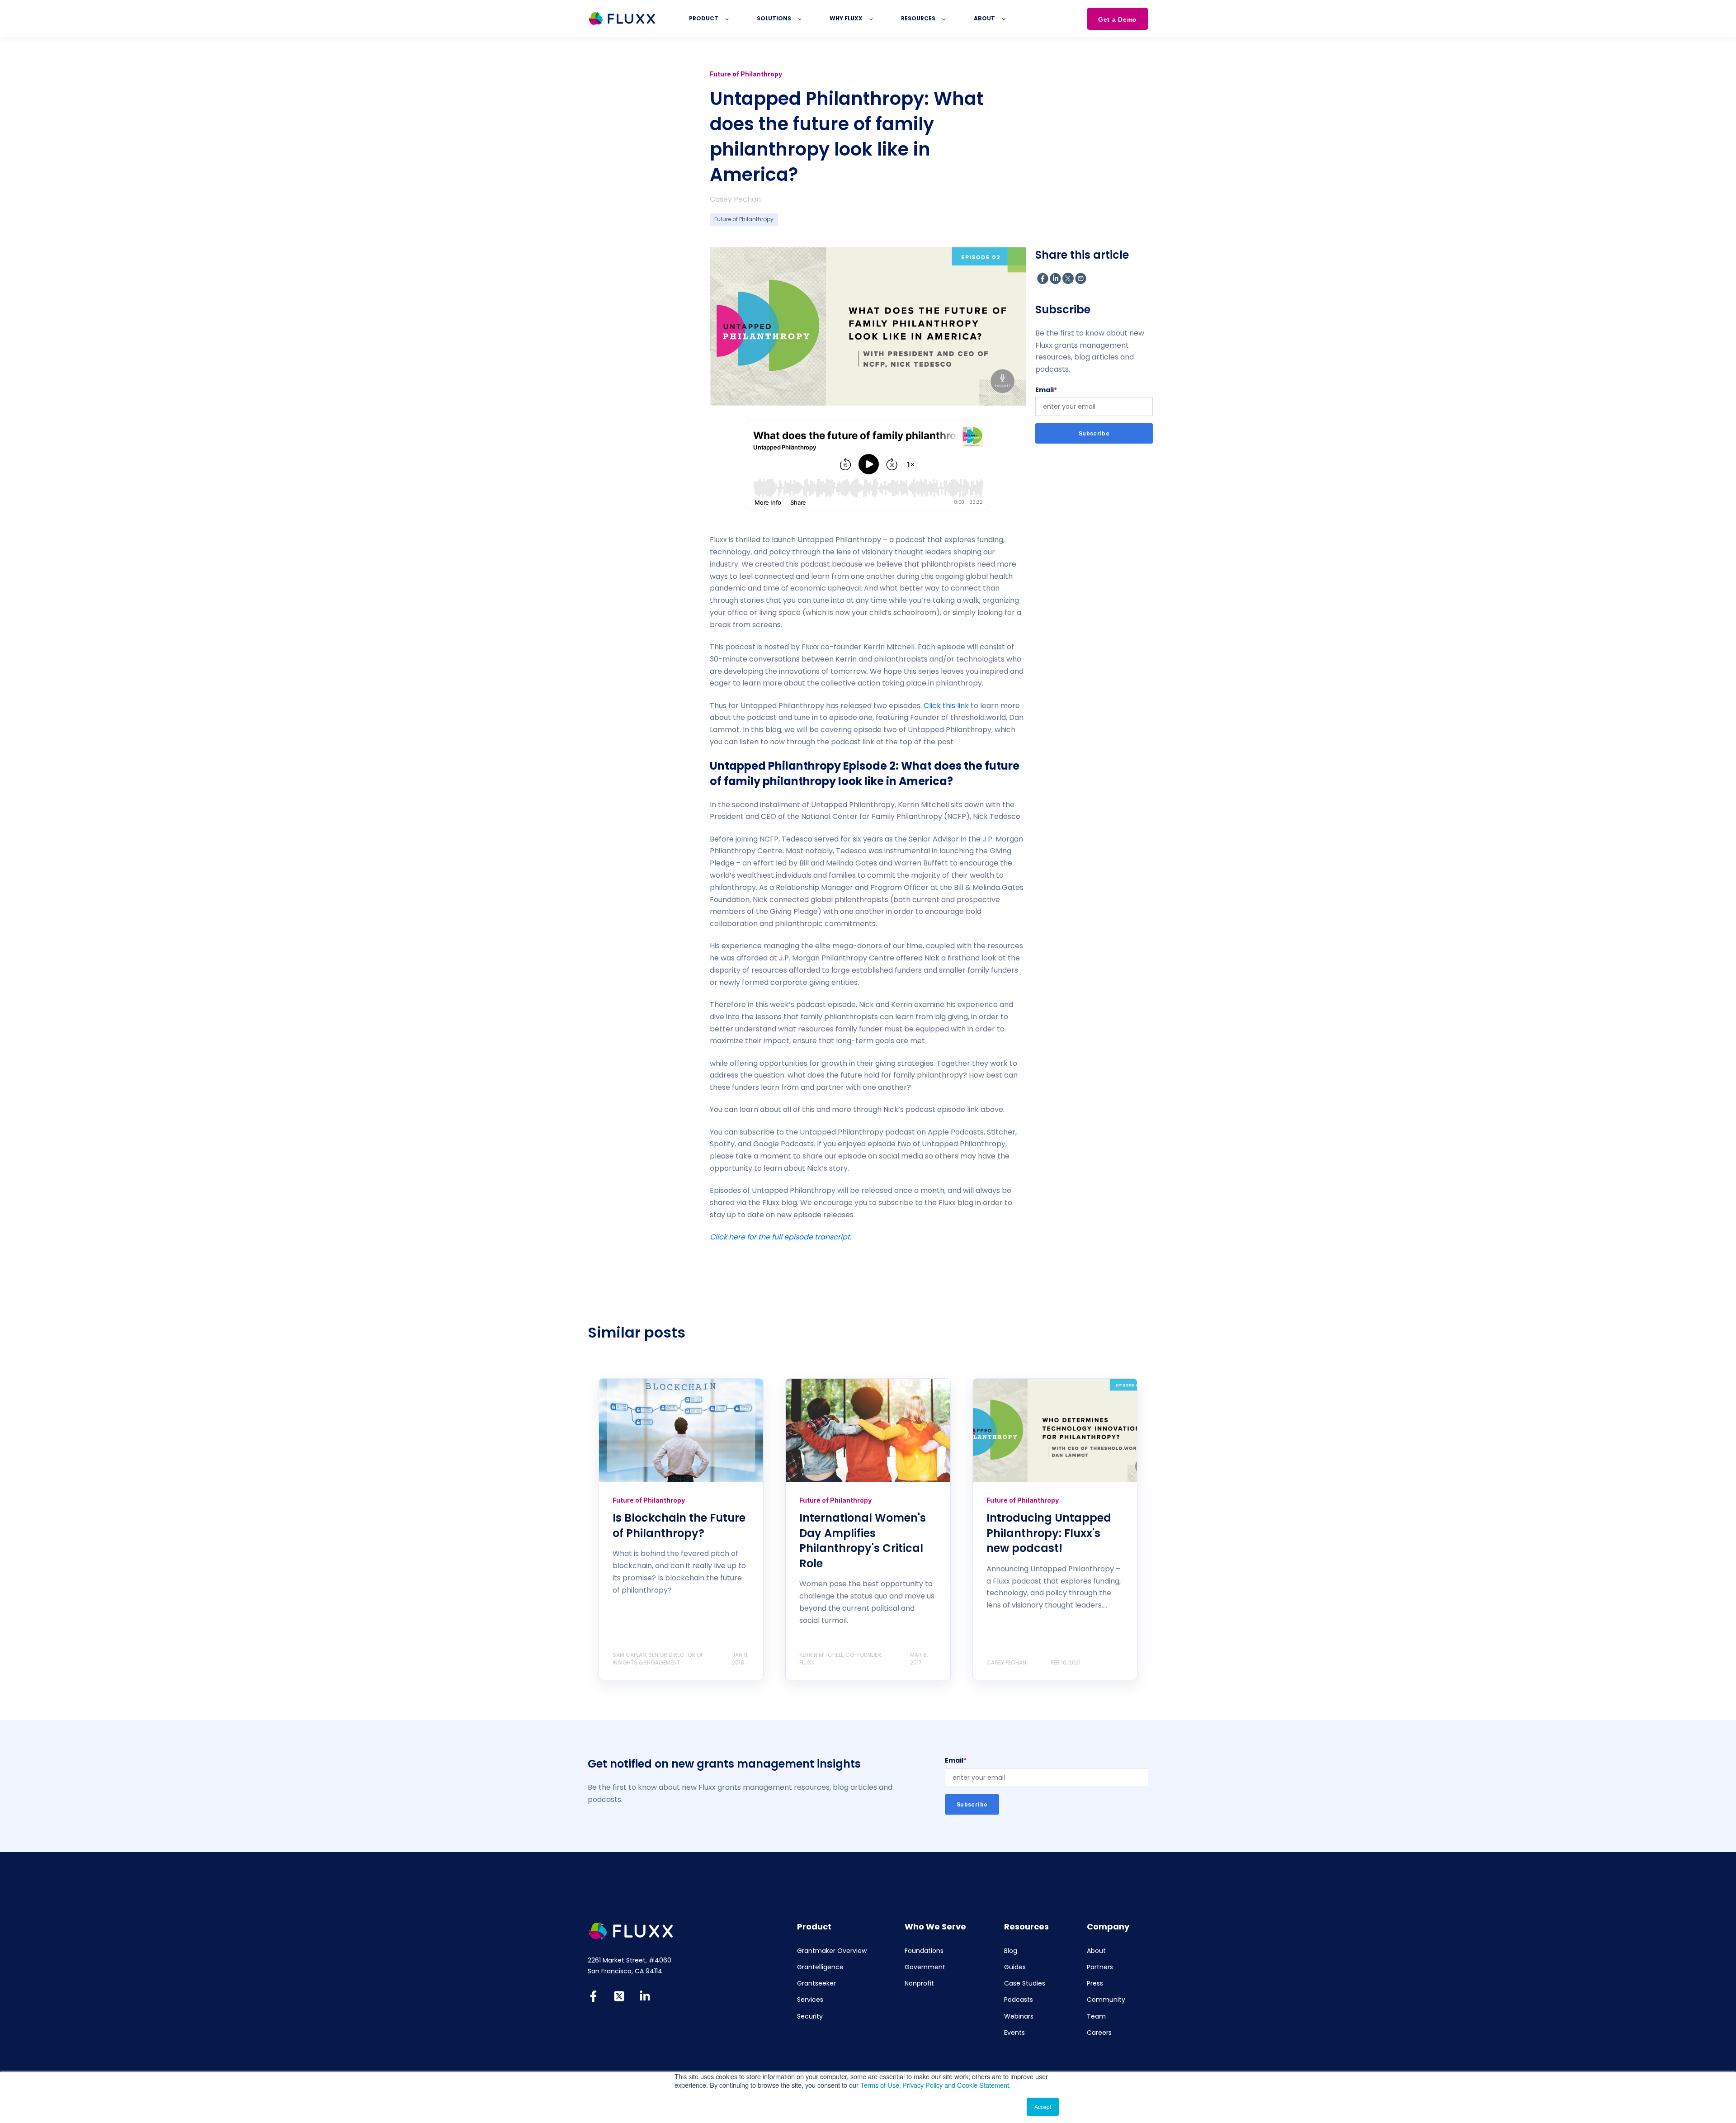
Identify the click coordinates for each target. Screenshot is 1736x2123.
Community (1106, 2000)
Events (1014, 2033)
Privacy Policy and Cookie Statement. (957, 2085)
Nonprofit (919, 1984)
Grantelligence (820, 1967)
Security (810, 2017)
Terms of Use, (881, 2085)
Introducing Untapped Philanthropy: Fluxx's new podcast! (1049, 1533)
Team (1096, 2017)
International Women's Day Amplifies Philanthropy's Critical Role (863, 1541)
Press (1095, 1984)
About (1096, 1951)
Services (810, 2000)
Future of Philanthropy (744, 219)
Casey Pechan (735, 199)
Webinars (1019, 2017)
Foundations (924, 1951)
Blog (1011, 1951)
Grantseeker (816, 1984)
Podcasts (1019, 2000)
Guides (1015, 1967)
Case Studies (1025, 1984)
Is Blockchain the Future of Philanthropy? (679, 1525)
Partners (1100, 1967)
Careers (1099, 2033)
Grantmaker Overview (832, 1951)
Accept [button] (1043, 2106)
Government (925, 1967)
